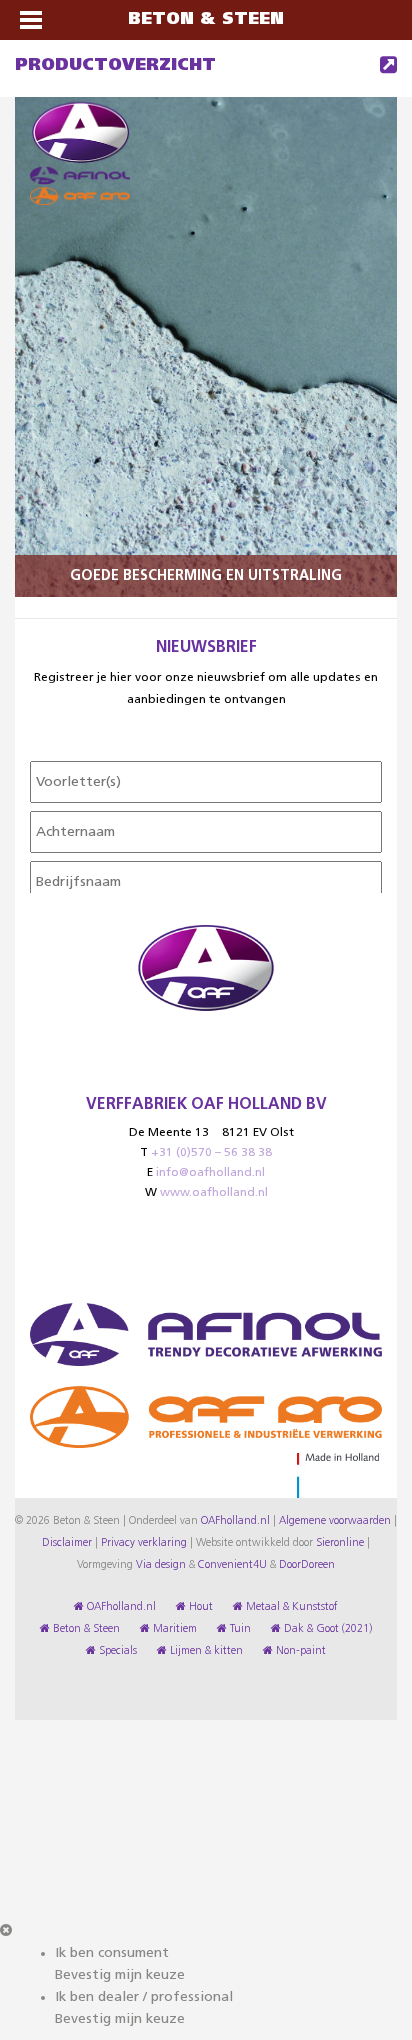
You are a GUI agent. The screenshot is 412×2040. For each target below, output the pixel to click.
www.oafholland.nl (214, 1193)
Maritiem (173, 1629)
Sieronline (340, 1543)
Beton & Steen (85, 1629)
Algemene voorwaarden (335, 1521)
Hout (199, 1607)
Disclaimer (67, 1543)
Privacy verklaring (144, 1543)
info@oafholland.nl (210, 1173)
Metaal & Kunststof (290, 1607)
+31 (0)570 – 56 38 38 (211, 1153)
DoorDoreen (307, 1565)
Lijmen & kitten (205, 1651)
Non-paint (299, 1651)
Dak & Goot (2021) (326, 1629)
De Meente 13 (169, 1133)
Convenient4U (232, 1565)
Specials (116, 1651)
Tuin (239, 1629)
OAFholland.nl (235, 1521)
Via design (161, 1565)
